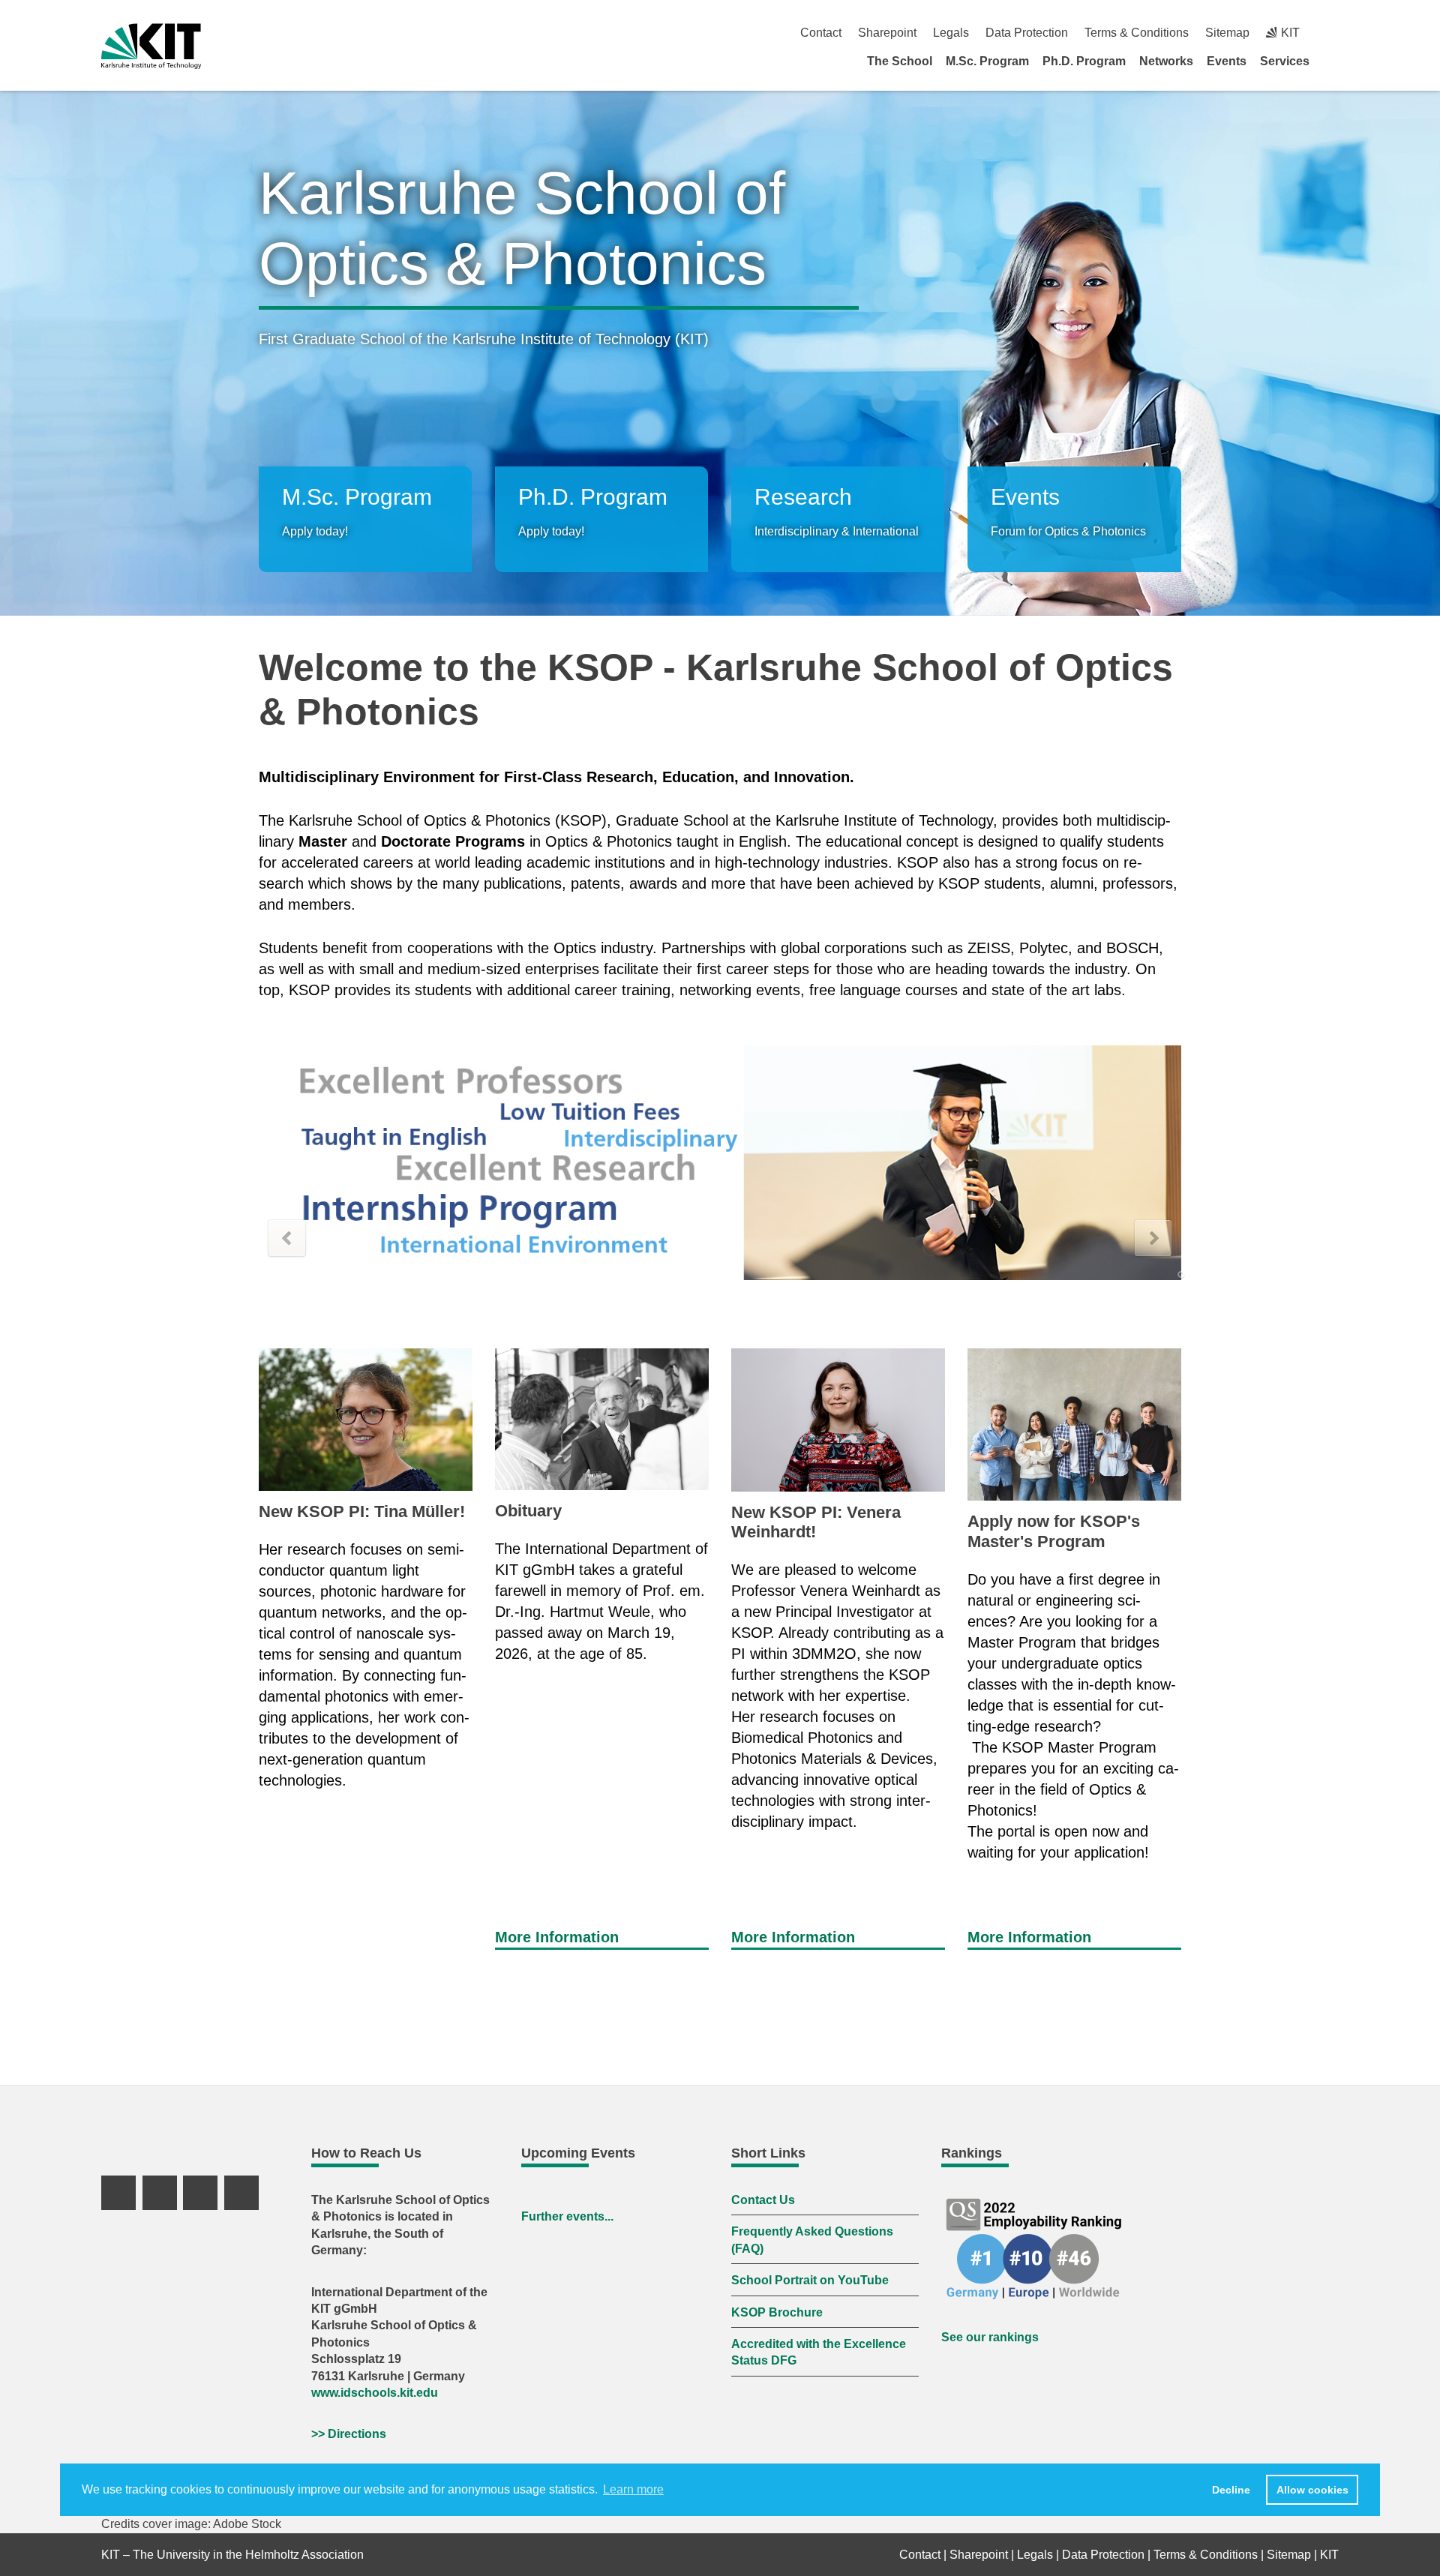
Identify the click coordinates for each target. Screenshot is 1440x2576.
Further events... (567, 2216)
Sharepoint (887, 33)
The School (900, 61)
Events (1227, 61)
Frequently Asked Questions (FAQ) (812, 2240)
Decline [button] (1231, 2490)
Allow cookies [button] (1312, 2490)
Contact (821, 33)
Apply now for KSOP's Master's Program (1054, 1531)
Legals (951, 33)
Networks (1166, 61)
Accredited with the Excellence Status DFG (819, 2352)
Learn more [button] (633, 2489)
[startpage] (1333, 61)
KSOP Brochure (777, 2312)
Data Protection (1027, 33)
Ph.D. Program (1084, 61)
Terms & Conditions (1137, 33)
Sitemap (1227, 33)
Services (1285, 61)
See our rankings (990, 2337)
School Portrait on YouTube (810, 2280)
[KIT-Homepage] (151, 46)
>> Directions (349, 2434)
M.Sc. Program (987, 61)
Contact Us (763, 2200)
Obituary (528, 1511)
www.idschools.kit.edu (375, 2393)
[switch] (1333, 33)
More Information (557, 1937)
